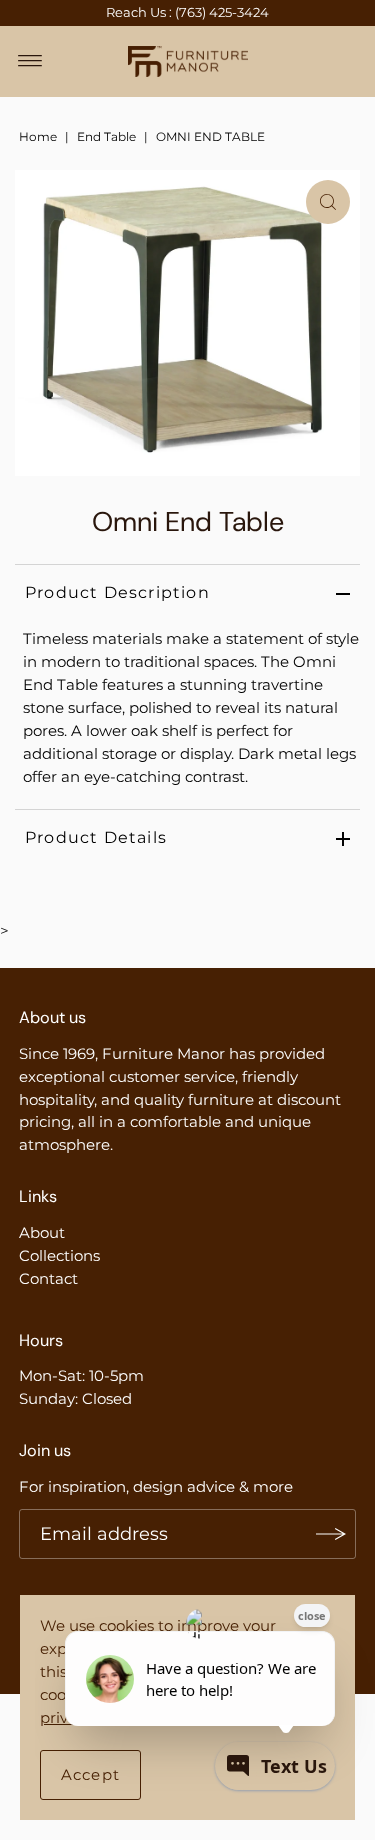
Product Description (117, 592)
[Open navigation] (30, 61)
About (42, 1232)
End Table (106, 136)
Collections (59, 1255)
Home (38, 136)
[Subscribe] (331, 1534)
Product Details (96, 837)
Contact (48, 1278)
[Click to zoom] (328, 202)
